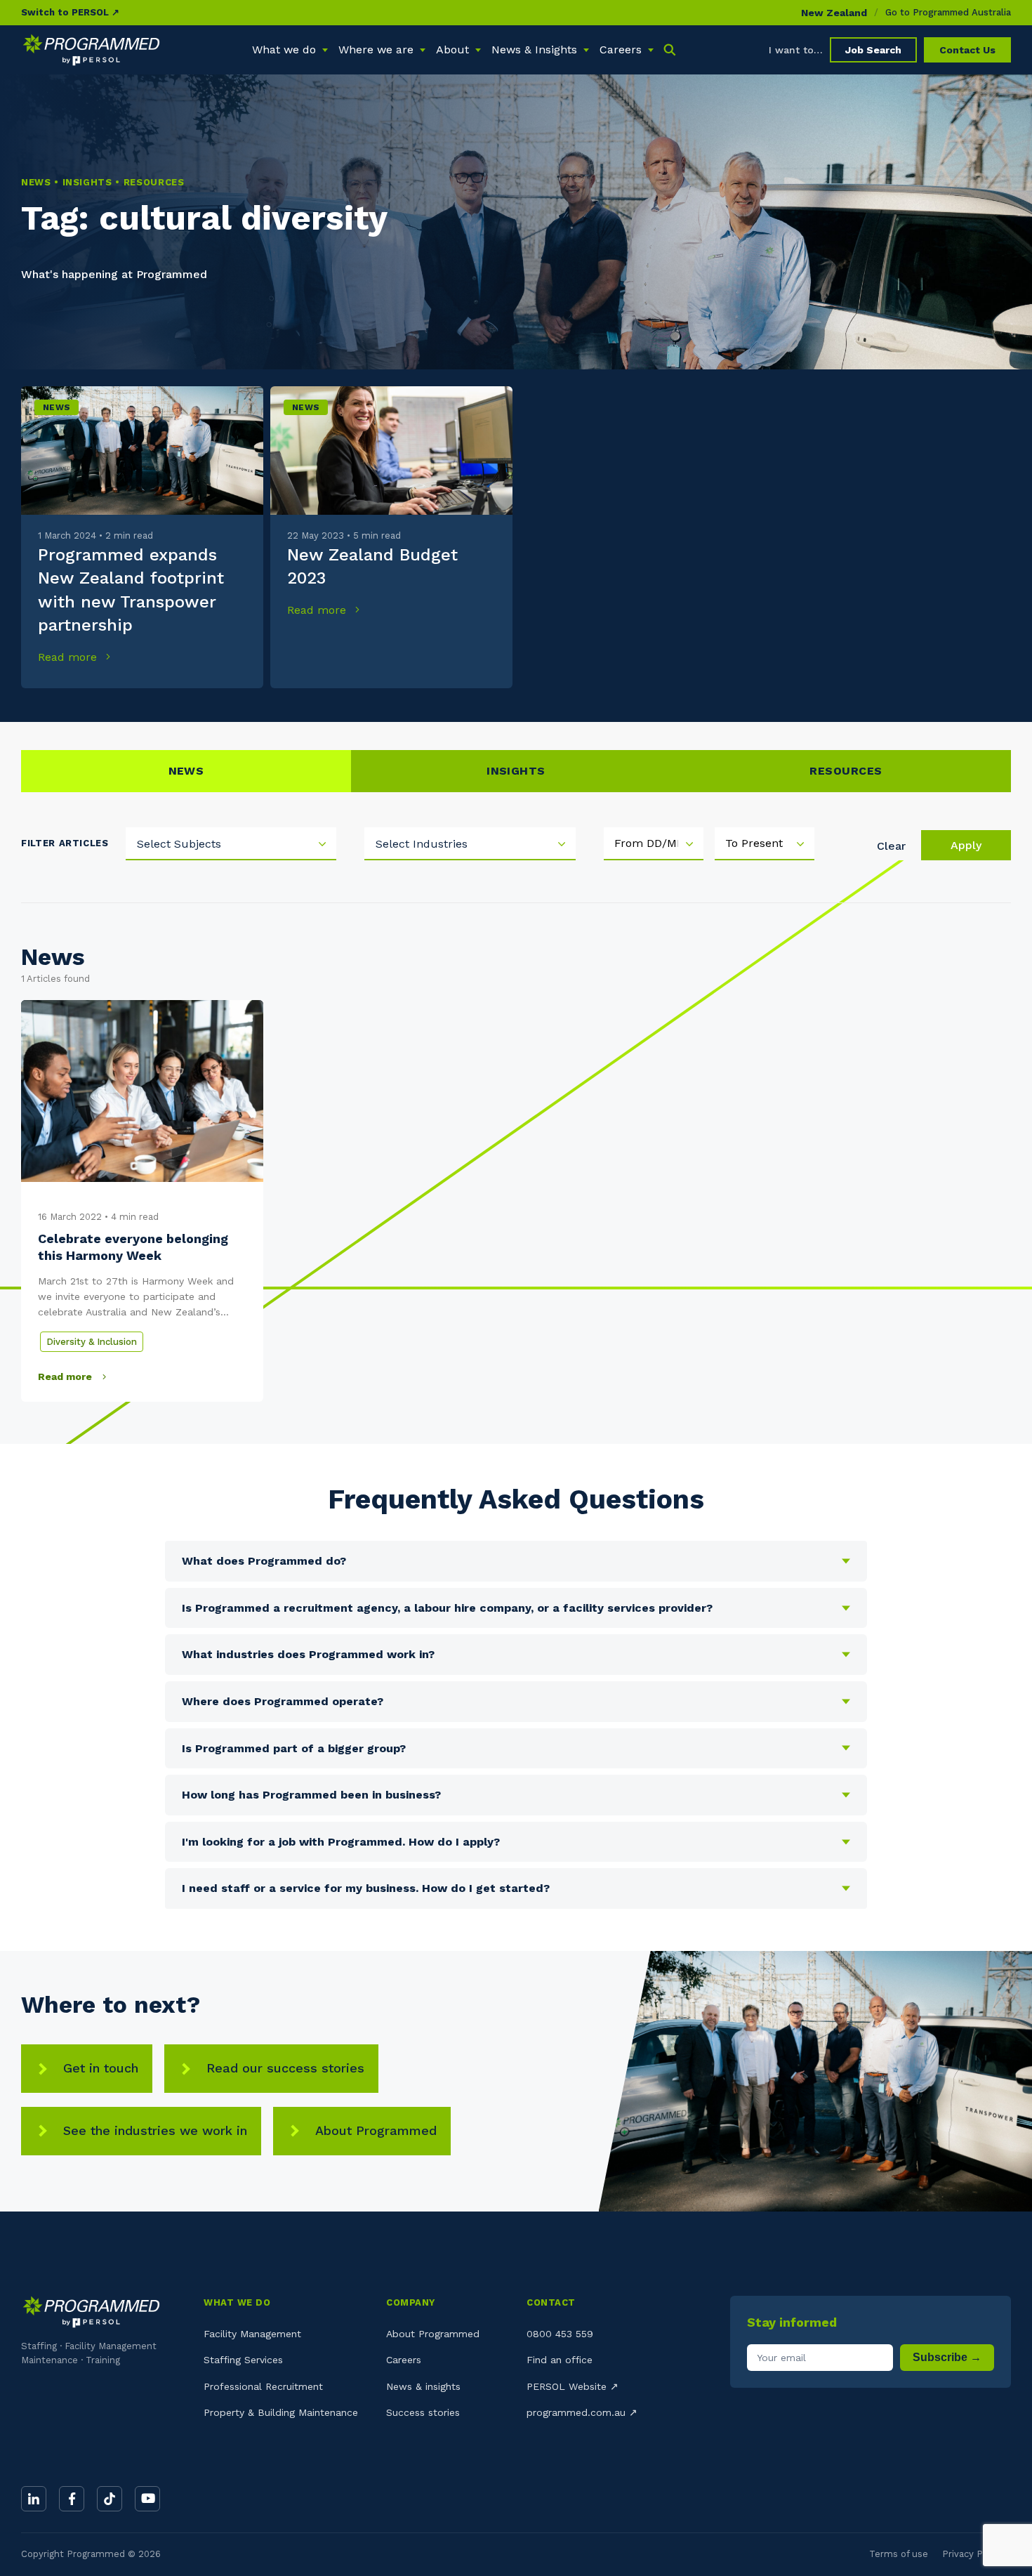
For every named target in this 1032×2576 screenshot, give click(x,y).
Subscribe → (947, 2357)
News (57, 407)
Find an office (560, 2360)
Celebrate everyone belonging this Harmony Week (133, 1247)
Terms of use (899, 2554)
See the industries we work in (155, 2130)
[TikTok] (110, 2499)
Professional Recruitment (263, 2386)
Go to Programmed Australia (948, 12)
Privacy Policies (977, 2554)
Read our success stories (285, 2068)
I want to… (796, 50)
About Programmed (376, 2130)
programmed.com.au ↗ (582, 2412)
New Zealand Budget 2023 (372, 567)
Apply (966, 845)
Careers (404, 2360)
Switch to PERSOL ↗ (70, 12)
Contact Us (967, 50)
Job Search (873, 50)
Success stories (423, 2412)
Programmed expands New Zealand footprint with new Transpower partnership (131, 590)
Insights (516, 771)
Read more (69, 657)
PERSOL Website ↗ (573, 2386)
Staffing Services (243, 2360)
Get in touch (101, 2068)
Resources (846, 771)
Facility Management (252, 2334)
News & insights (423, 2386)
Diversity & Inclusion (92, 1342)
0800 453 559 (560, 2334)
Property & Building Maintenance (281, 2412)
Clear (891, 846)
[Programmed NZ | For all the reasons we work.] (91, 50)
